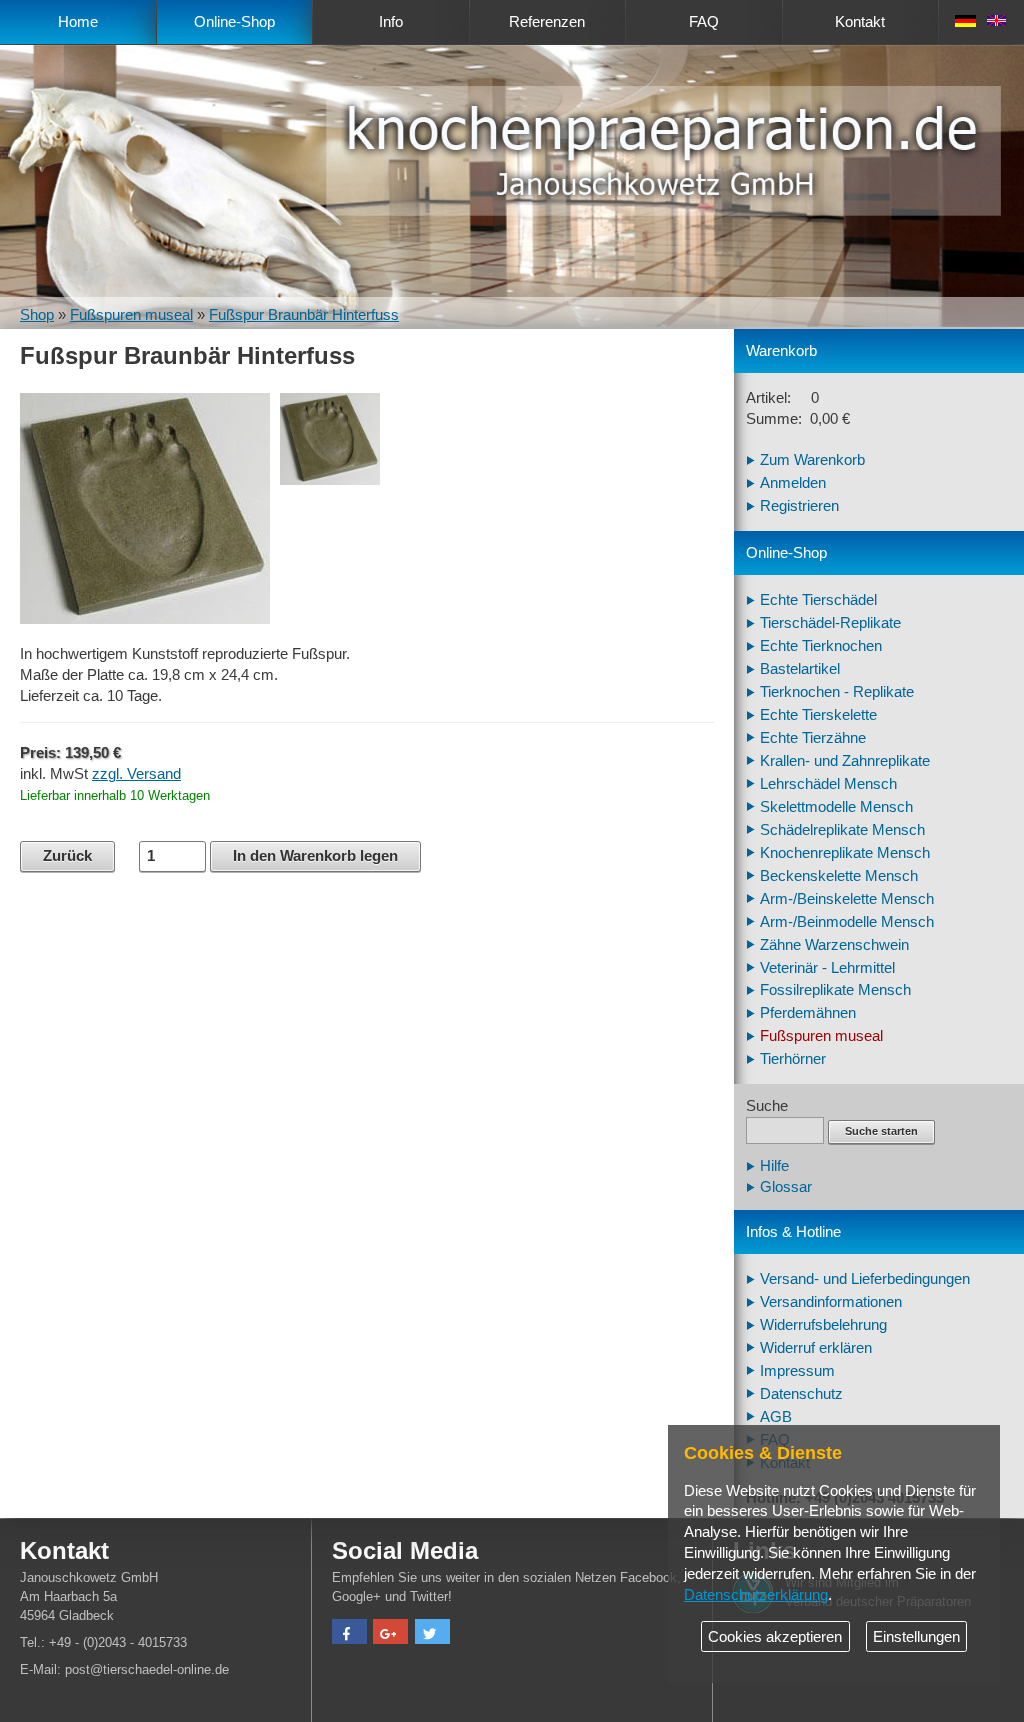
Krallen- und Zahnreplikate (845, 761)
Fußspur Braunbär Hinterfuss (304, 315)
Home (78, 22)
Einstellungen (916, 1637)
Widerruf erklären (816, 1348)
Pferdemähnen (808, 1013)
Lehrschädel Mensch (828, 784)
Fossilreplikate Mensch (835, 990)
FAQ (704, 22)
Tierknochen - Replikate (837, 692)
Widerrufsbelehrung (823, 1325)
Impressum (797, 1371)
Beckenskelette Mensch (839, 876)
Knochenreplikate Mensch (845, 853)
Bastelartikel (800, 669)
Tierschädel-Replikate (830, 623)
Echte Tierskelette (818, 715)
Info (391, 22)
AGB (776, 1417)
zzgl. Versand (136, 774)
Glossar (786, 1187)
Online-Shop (234, 22)
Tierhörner (793, 1059)
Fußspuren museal (131, 315)
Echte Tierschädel (818, 600)
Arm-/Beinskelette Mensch (847, 899)
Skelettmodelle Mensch (836, 807)
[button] (349, 1634)
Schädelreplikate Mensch (842, 830)
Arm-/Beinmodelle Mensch (847, 922)
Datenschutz (801, 1394)
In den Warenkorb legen (315, 856)
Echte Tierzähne (813, 738)
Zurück (67, 856)
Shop (37, 315)
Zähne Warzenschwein (834, 945)
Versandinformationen (831, 1302)
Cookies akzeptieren (775, 1637)
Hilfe (774, 1166)
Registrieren (799, 506)
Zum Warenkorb (812, 460)
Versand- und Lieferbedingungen (865, 1279)
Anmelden (793, 483)
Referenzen (547, 22)
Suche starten (881, 1131)
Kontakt (860, 22)
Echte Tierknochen (821, 646)
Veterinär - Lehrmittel (827, 968)
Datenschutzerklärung (756, 1595)
